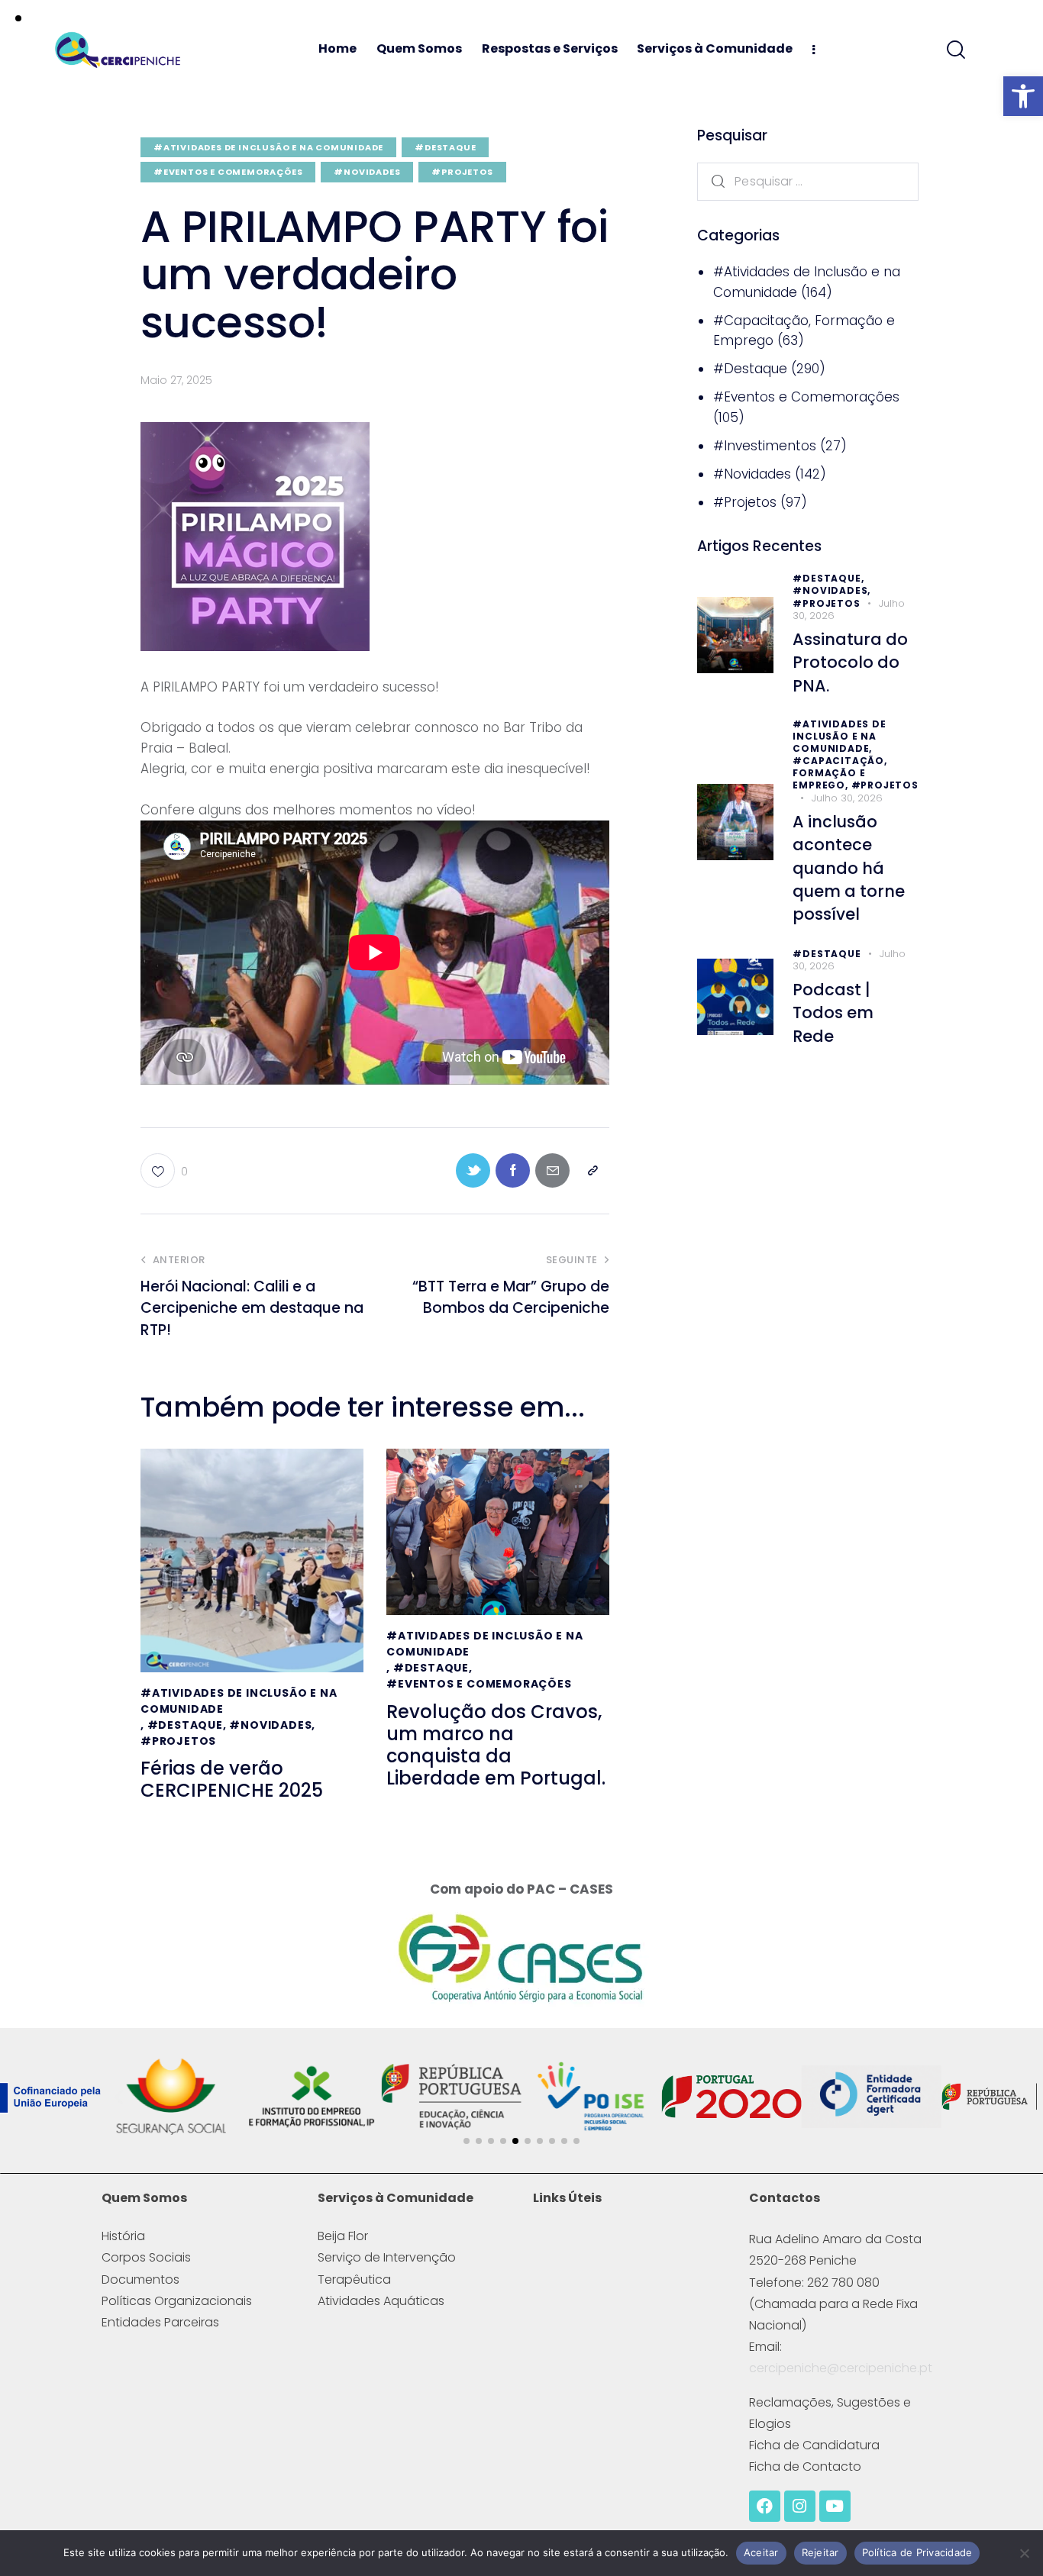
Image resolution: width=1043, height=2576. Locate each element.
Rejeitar (820, 2552)
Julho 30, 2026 (847, 798)
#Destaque (445, 147)
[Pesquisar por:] (808, 180)
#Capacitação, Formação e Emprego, (840, 773)
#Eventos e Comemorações (228, 172)
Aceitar (761, 2552)
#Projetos (462, 172)
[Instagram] (800, 2506)
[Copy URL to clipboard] (592, 1170)
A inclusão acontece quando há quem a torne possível (849, 868)
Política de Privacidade (917, 2552)
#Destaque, (828, 578)
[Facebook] (765, 2506)
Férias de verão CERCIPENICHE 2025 (232, 1780)
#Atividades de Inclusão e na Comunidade (268, 147)
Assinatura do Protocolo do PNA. (850, 663)
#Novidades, (831, 590)
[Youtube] (835, 2506)
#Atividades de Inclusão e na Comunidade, (839, 736)
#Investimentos (765, 445)
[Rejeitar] (1024, 2553)
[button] (1023, 96)
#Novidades (367, 172)
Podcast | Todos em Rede (833, 1012)
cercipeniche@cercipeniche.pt (841, 2368)
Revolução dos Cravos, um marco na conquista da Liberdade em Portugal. (496, 1745)
